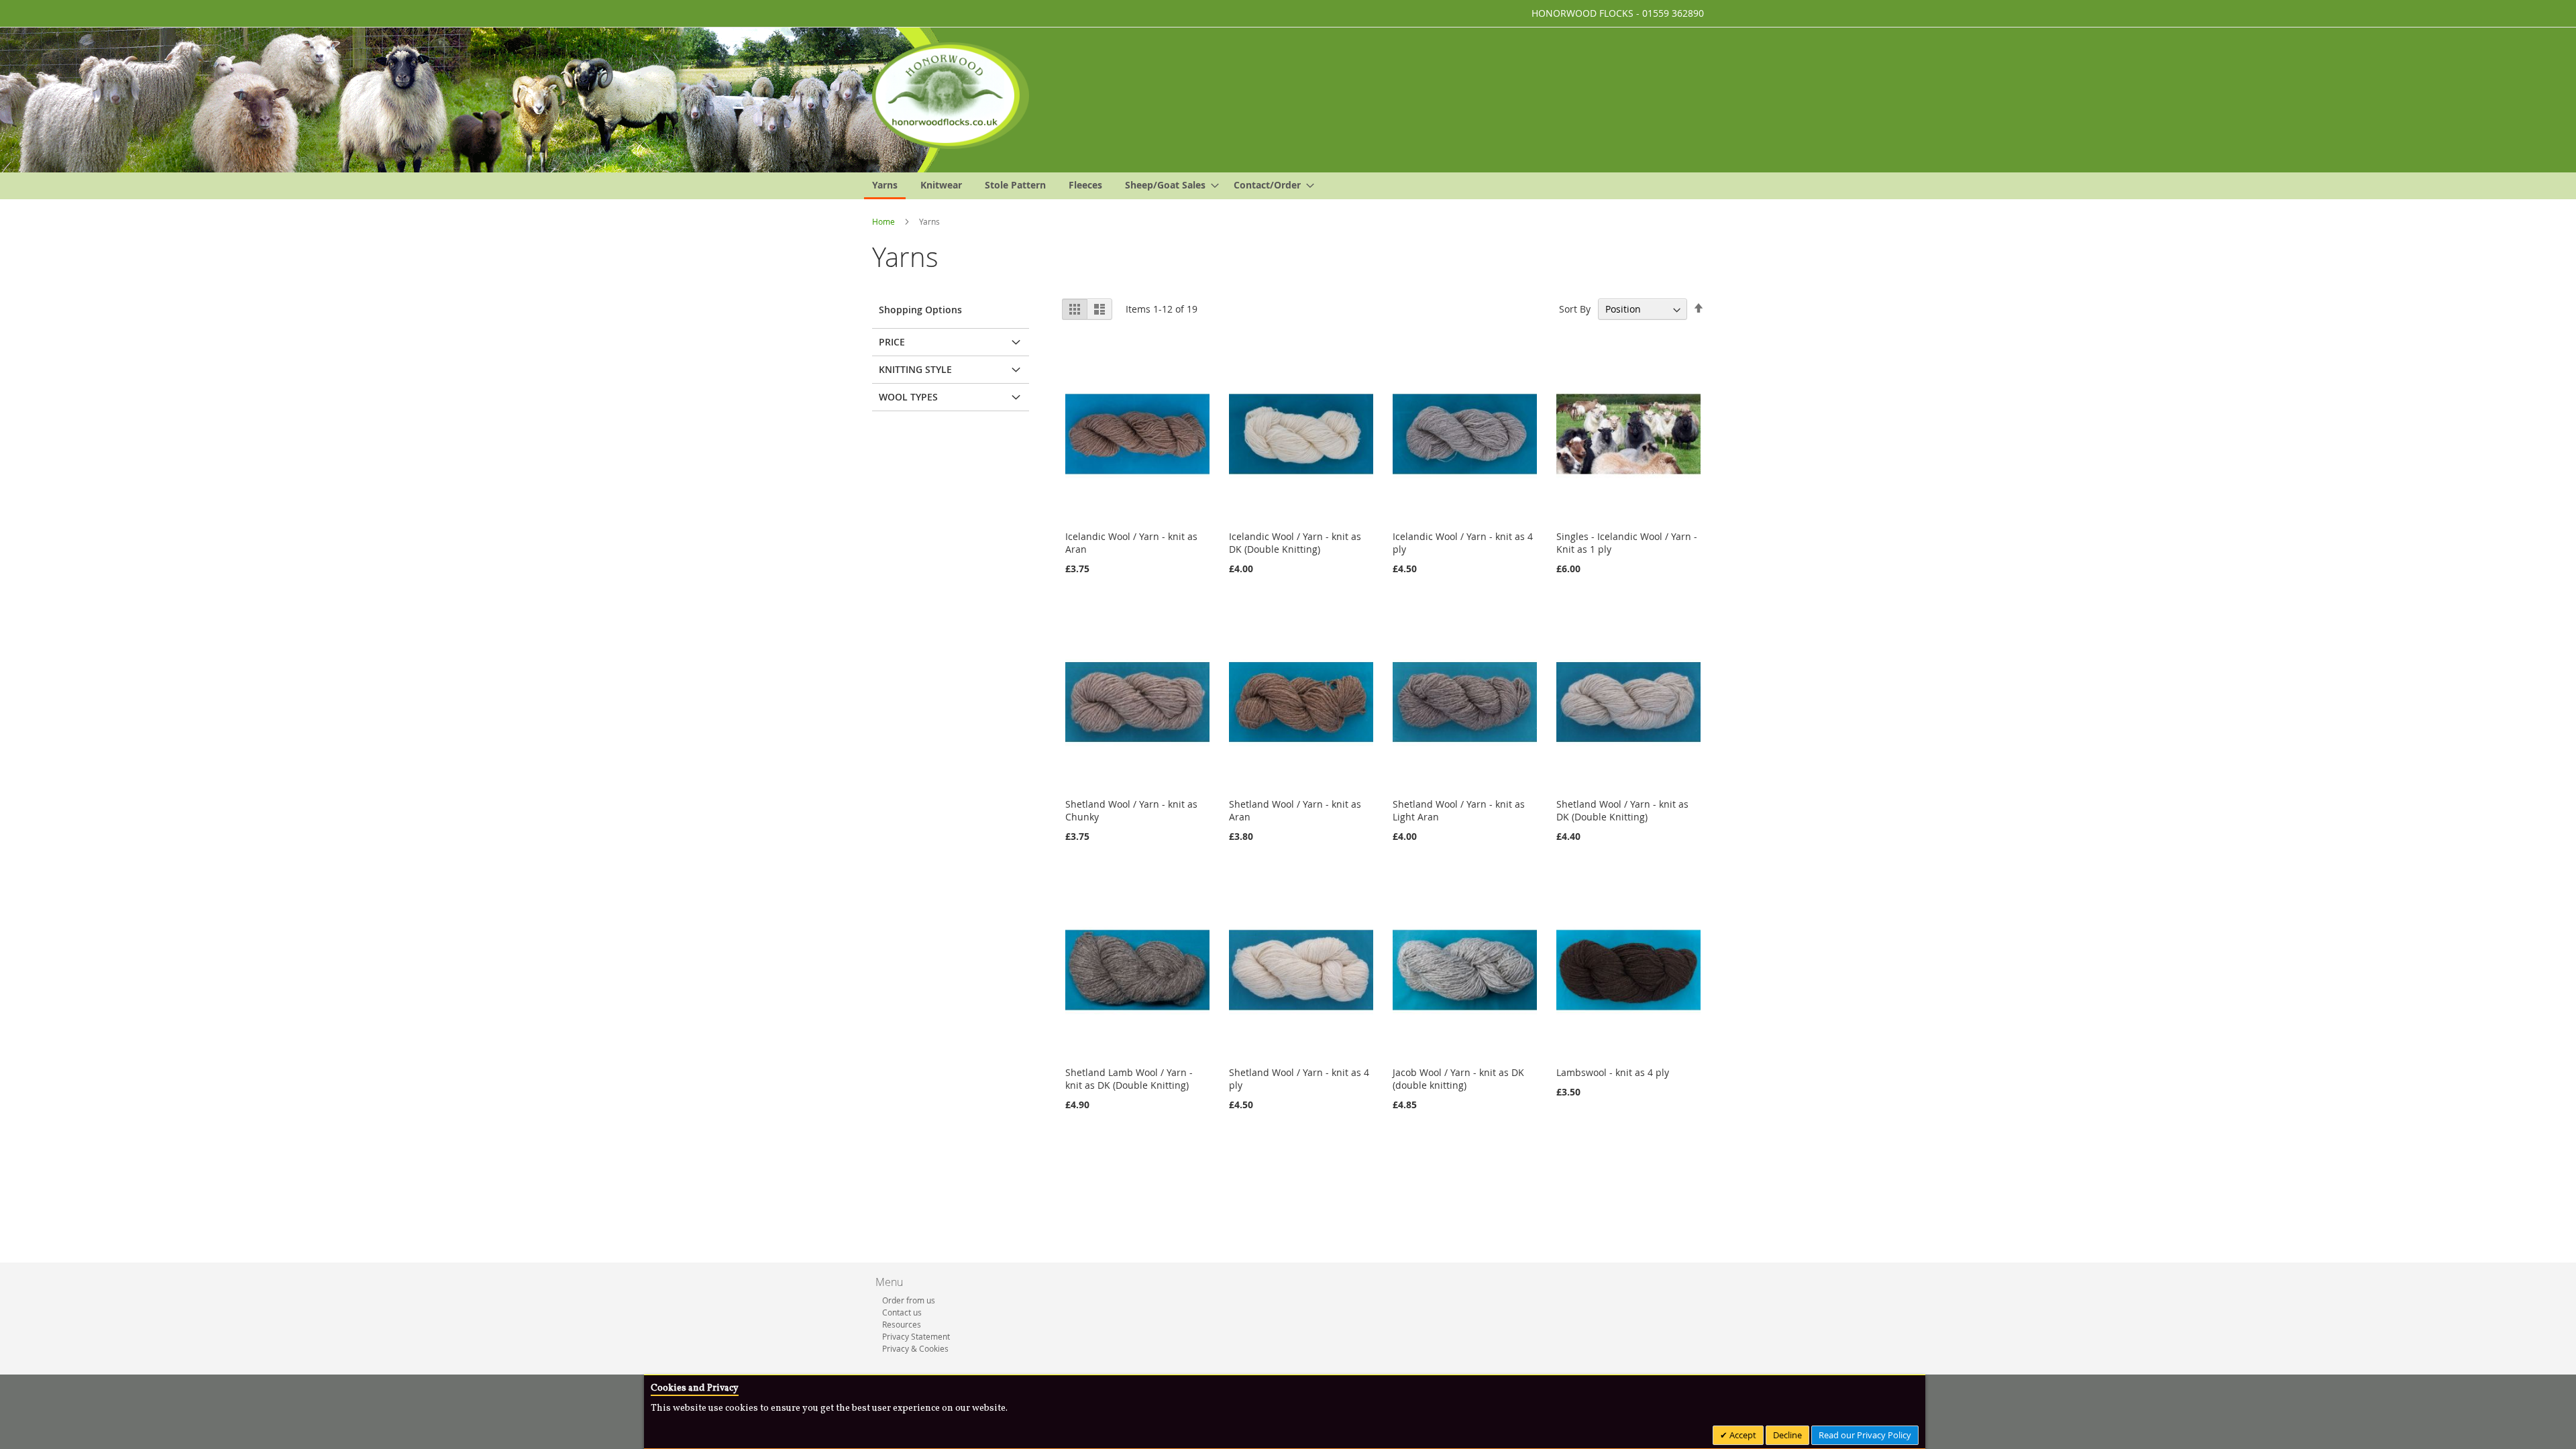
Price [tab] (892, 342)
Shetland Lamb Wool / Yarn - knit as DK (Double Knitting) (1129, 1079)
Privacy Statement (916, 1336)
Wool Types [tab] (908, 397)
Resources (902, 1324)
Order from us (909, 1300)
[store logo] (951, 96)
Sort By (1575, 309)
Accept (1742, 1435)
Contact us (902, 1312)
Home (884, 221)
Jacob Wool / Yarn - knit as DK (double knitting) (1458, 1079)
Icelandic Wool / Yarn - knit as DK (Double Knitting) (1295, 543)
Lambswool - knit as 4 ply (1613, 1072)
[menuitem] (885, 186)
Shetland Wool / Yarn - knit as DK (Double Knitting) (1622, 810)
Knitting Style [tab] (915, 369)
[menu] (1288, 186)
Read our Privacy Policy (1865, 1435)
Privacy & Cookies (915, 1348)
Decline (1787, 1435)
